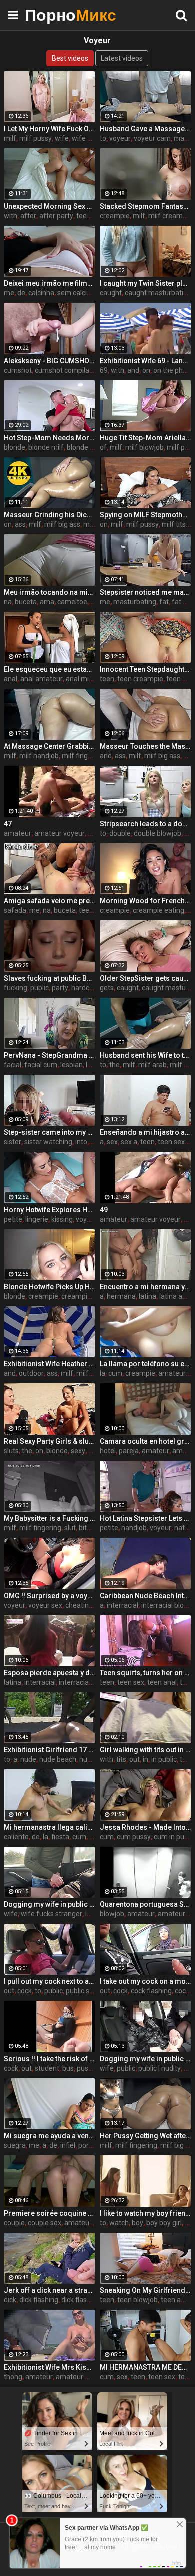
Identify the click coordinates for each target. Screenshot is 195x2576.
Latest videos (122, 58)
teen (84, 216)
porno (88, 2145)
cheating (79, 1605)
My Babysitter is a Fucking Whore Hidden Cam (49, 1518)
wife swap (88, 138)
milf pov (180, 447)
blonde (15, 447)
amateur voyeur (60, 833)
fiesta (60, 1837)
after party (56, 216)
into (81, 1142)
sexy (78, 1451)
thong (13, 2377)
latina (148, 1296)
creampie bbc (83, 1296)
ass (20, 524)
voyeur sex (45, 1605)
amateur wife (77, 2377)
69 (104, 370)
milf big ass (62, 524)
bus (68, 2068)
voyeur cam (152, 138)
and (133, 370)
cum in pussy (174, 1837)
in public (164, 1759)
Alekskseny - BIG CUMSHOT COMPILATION (49, 361)
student (47, 2068)
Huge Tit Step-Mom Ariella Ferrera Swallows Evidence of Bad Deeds (145, 438)
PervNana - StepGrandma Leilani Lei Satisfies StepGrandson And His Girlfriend (49, 1055)
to (103, 138)
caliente (16, 1837)
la (103, 1373)
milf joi (94, 524)
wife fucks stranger (52, 1914)
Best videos (70, 58)
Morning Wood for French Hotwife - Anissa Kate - (145, 901)
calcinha (41, 293)
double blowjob (158, 833)
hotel (108, 1451)
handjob (134, 1528)
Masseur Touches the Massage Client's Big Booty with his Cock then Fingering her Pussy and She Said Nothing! (145, 746)
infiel (68, 2145)
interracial (123, 1605)
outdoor (31, 1373)
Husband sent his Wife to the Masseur (145, 1055)
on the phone (174, 370)
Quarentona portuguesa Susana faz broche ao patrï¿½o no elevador (145, 1904)
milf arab (153, 1065)
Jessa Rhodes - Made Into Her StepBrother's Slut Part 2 (145, 1827)
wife (62, 138)
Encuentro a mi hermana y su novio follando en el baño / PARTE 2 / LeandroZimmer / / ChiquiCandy (145, 1287)
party (60, 988)
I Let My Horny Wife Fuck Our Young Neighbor (49, 129)
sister (13, 1142)
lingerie (37, 1219)
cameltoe (72, 602)
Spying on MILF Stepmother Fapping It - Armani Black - (145, 515)
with (11, 216)
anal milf (80, 679)
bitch (87, 1528)
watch (119, 2223)
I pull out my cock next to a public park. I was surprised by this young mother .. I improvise (49, 1981)
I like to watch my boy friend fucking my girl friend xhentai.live (145, 2213)
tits (121, 1759)
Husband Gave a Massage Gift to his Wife (145, 129)
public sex (81, 1991)
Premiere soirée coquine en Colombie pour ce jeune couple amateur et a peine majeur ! (49, 2213)
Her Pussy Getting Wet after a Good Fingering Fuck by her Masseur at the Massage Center (145, 2136)
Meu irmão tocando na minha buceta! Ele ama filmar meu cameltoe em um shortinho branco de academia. (49, 592)
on (146, 370)
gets (107, 988)
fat (164, 602)
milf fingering (83, 756)
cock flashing (151, 1991)
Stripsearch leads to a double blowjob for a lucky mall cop (145, 824)
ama (47, 602)
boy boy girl (164, 2223)
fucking (16, 988)
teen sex (171, 1142)
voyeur (120, 138)
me (9, 293)
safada (15, 910)
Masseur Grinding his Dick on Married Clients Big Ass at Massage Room (49, 515)
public (40, 988)
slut (70, 1528)
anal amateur (42, 679)
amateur (18, 833)
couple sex (45, 2223)
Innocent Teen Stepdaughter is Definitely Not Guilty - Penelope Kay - (145, 669)
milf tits (174, 524)
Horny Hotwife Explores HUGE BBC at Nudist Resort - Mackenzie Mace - (49, 1210)
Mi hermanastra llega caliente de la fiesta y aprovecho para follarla (49, 1827)
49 (104, 1210)
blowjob (112, 1914)
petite (13, 1219)
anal (11, 679)
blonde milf (46, 447)
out (135, 1759)
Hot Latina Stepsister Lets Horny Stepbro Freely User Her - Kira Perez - (145, 1518)
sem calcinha (78, 293)
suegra (15, 2145)
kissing (62, 1219)
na (8, 602)
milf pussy (36, 138)
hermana (121, 1296)
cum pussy (134, 1837)
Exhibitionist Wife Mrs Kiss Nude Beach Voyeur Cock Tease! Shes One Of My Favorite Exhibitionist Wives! (49, 2367)
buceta (26, 602)
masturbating (135, 602)
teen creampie (140, 679)
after (28, 216)
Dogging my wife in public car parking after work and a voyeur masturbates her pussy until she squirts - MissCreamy (145, 2059)
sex (112, 1142)
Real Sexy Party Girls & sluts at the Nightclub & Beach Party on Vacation (49, 1441)
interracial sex (81, 1682)
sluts (11, 1451)
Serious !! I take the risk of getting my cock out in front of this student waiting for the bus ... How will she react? (49, 2059)
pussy (86, 2068)
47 (8, 824)
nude (28, 1759)
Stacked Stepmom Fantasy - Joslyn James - (145, 206)
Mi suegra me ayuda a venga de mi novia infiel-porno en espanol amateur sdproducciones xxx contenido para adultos (49, 2136)
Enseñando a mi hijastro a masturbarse (145, 1132)
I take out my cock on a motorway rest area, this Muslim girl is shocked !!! (145, 1981)
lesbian (72, 1065)
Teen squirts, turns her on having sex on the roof (145, 1673)
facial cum (41, 1065)
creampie (115, 216)
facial (13, 1065)
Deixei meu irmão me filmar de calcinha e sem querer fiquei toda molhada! (49, 283)
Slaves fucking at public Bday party (49, 978)
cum (115, 1373)
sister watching (48, 1142)
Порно (50, 15)
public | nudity (160, 2068)
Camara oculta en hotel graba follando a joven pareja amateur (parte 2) (145, 1441)
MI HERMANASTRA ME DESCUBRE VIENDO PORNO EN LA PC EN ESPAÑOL (145, 2367)
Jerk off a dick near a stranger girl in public (49, 2290)
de (21, 293)
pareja (129, 1451)
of (103, 447)
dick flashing (39, 2300)
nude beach (58, 1759)
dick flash (76, 2300)
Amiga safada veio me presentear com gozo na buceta (49, 901)
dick (10, 2300)
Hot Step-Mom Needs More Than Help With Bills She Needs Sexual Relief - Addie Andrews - (49, 438)
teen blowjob (138, 2300)
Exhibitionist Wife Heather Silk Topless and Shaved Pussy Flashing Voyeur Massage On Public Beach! (49, 1364)
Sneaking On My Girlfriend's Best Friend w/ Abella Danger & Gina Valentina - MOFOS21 (145, 2290)
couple (14, 2223)
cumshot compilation (68, 370)
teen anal (162, 1682)
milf (10, 138)
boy (138, 2223)
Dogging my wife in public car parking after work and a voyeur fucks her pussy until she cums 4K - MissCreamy (49, 1904)
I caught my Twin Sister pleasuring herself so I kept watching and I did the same (145, 283)
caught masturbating (158, 293)
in (146, 1759)
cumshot (18, 370)
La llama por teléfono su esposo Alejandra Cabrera (145, 1364)
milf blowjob (145, 447)
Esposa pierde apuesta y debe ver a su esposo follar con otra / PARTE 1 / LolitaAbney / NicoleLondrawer (49, 1673)
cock (25, 1991)
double (120, 833)
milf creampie (170, 216)
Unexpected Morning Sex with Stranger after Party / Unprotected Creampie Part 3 (49, 206)
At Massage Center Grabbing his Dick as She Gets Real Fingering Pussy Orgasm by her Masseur (49, 746)
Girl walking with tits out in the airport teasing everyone (145, 1750)
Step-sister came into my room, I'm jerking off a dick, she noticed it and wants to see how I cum (49, 1132)
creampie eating (159, 910)
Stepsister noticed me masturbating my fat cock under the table (145, 592)
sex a (129, 1142)
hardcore (86, 988)
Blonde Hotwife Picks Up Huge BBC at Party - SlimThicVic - (49, 1287)
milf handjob (39, 756)
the (115, 1065)
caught (111, 293)
